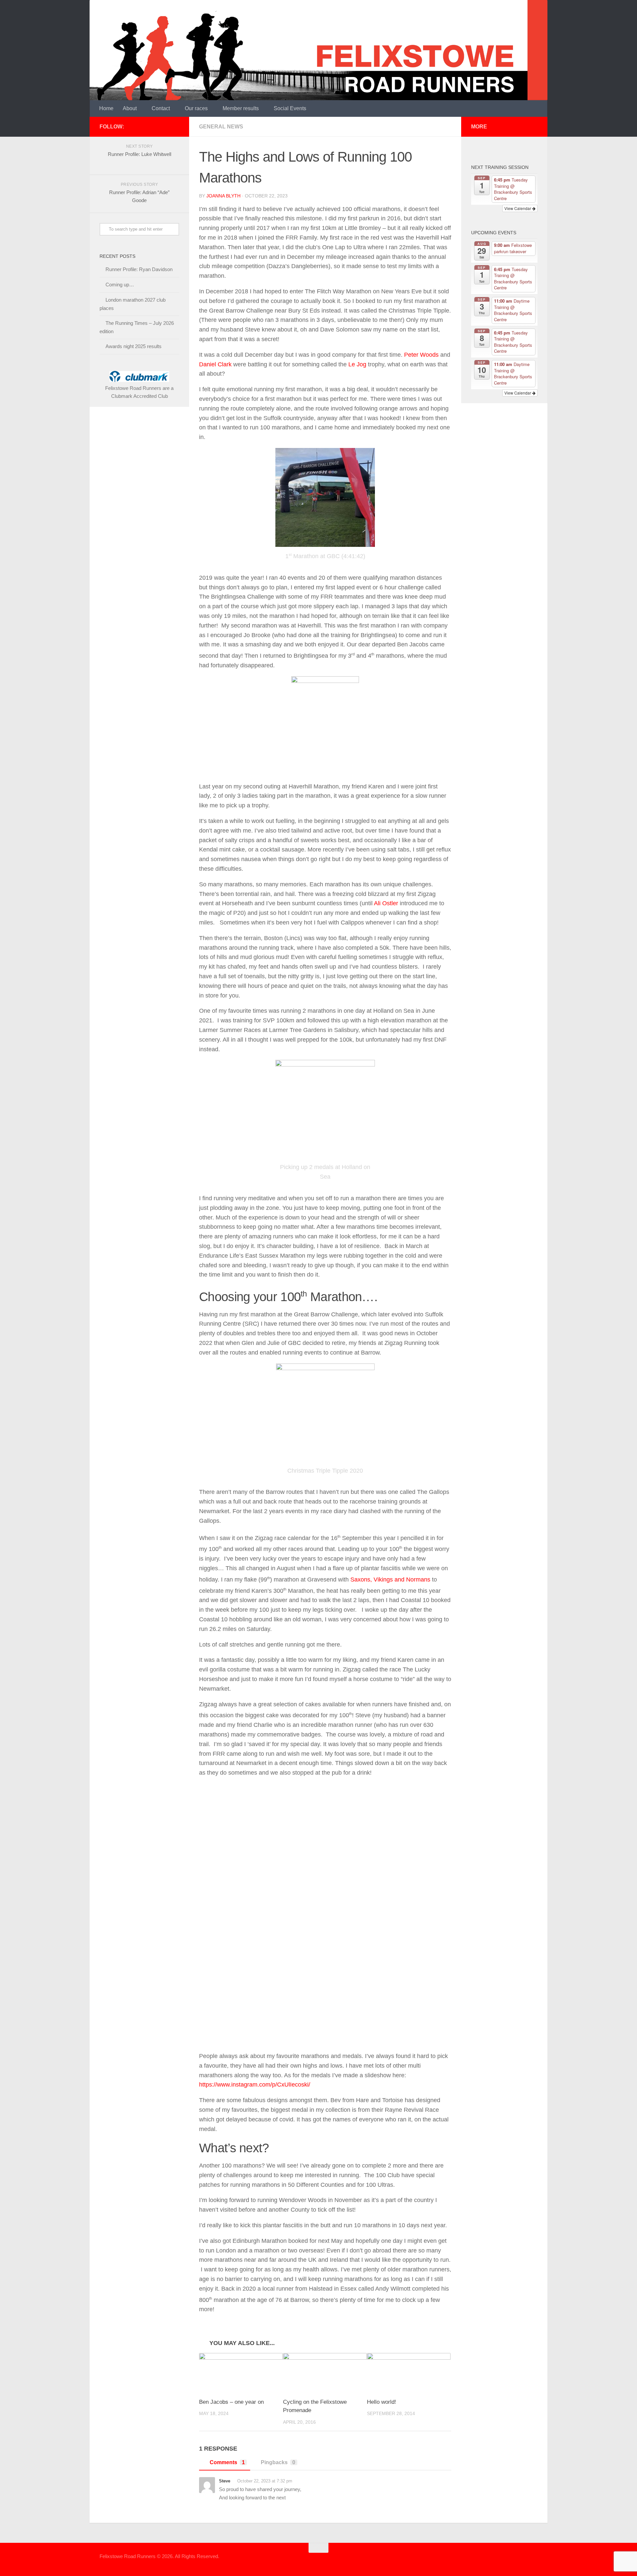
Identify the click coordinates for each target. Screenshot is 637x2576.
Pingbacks (278, 2462)
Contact (161, 108)
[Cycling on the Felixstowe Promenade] (325, 2373)
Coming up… (120, 285)
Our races (196, 108)
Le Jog (357, 364)
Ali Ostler (386, 903)
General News (221, 127)
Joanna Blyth (223, 196)
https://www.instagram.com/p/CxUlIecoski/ (255, 2085)
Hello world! (382, 2402)
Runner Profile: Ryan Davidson (139, 269)
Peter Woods (421, 355)
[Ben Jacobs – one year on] (241, 2373)
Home (106, 108)
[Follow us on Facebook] (175, 126)
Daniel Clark (215, 364)
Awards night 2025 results (134, 346)
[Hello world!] (409, 2373)
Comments (227, 2462)
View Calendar (518, 208)
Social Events (290, 108)
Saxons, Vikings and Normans (390, 1580)
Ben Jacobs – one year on (231, 2402)
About (130, 108)
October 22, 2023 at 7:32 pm (265, 2481)
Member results (241, 108)
